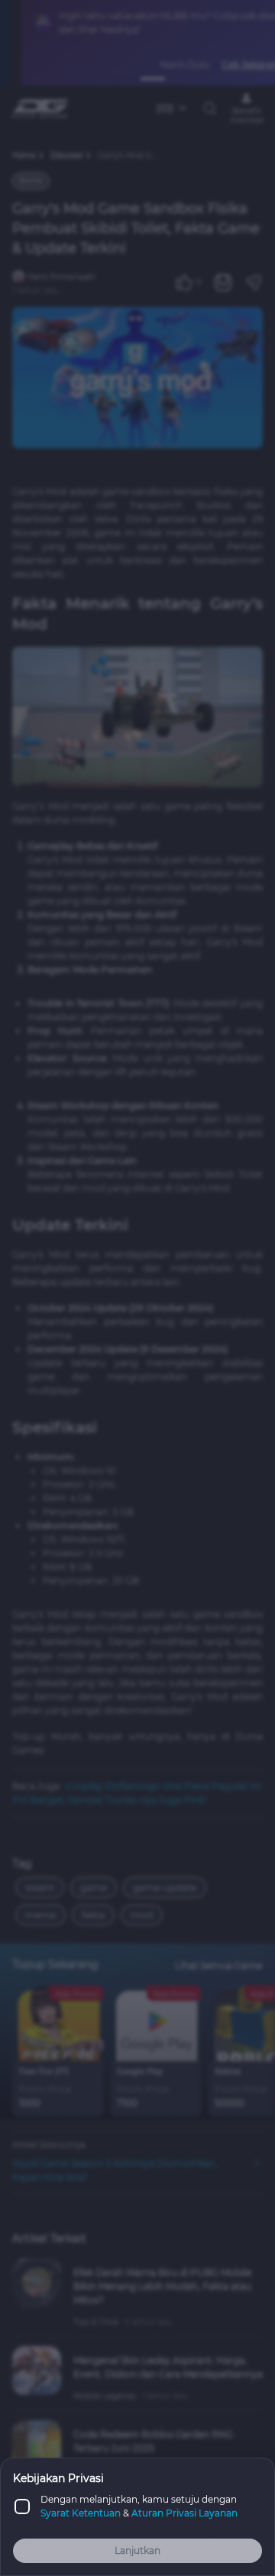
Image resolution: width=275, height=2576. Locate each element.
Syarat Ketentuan (81, 2513)
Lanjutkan (137, 2550)
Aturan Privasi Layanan (184, 2513)
